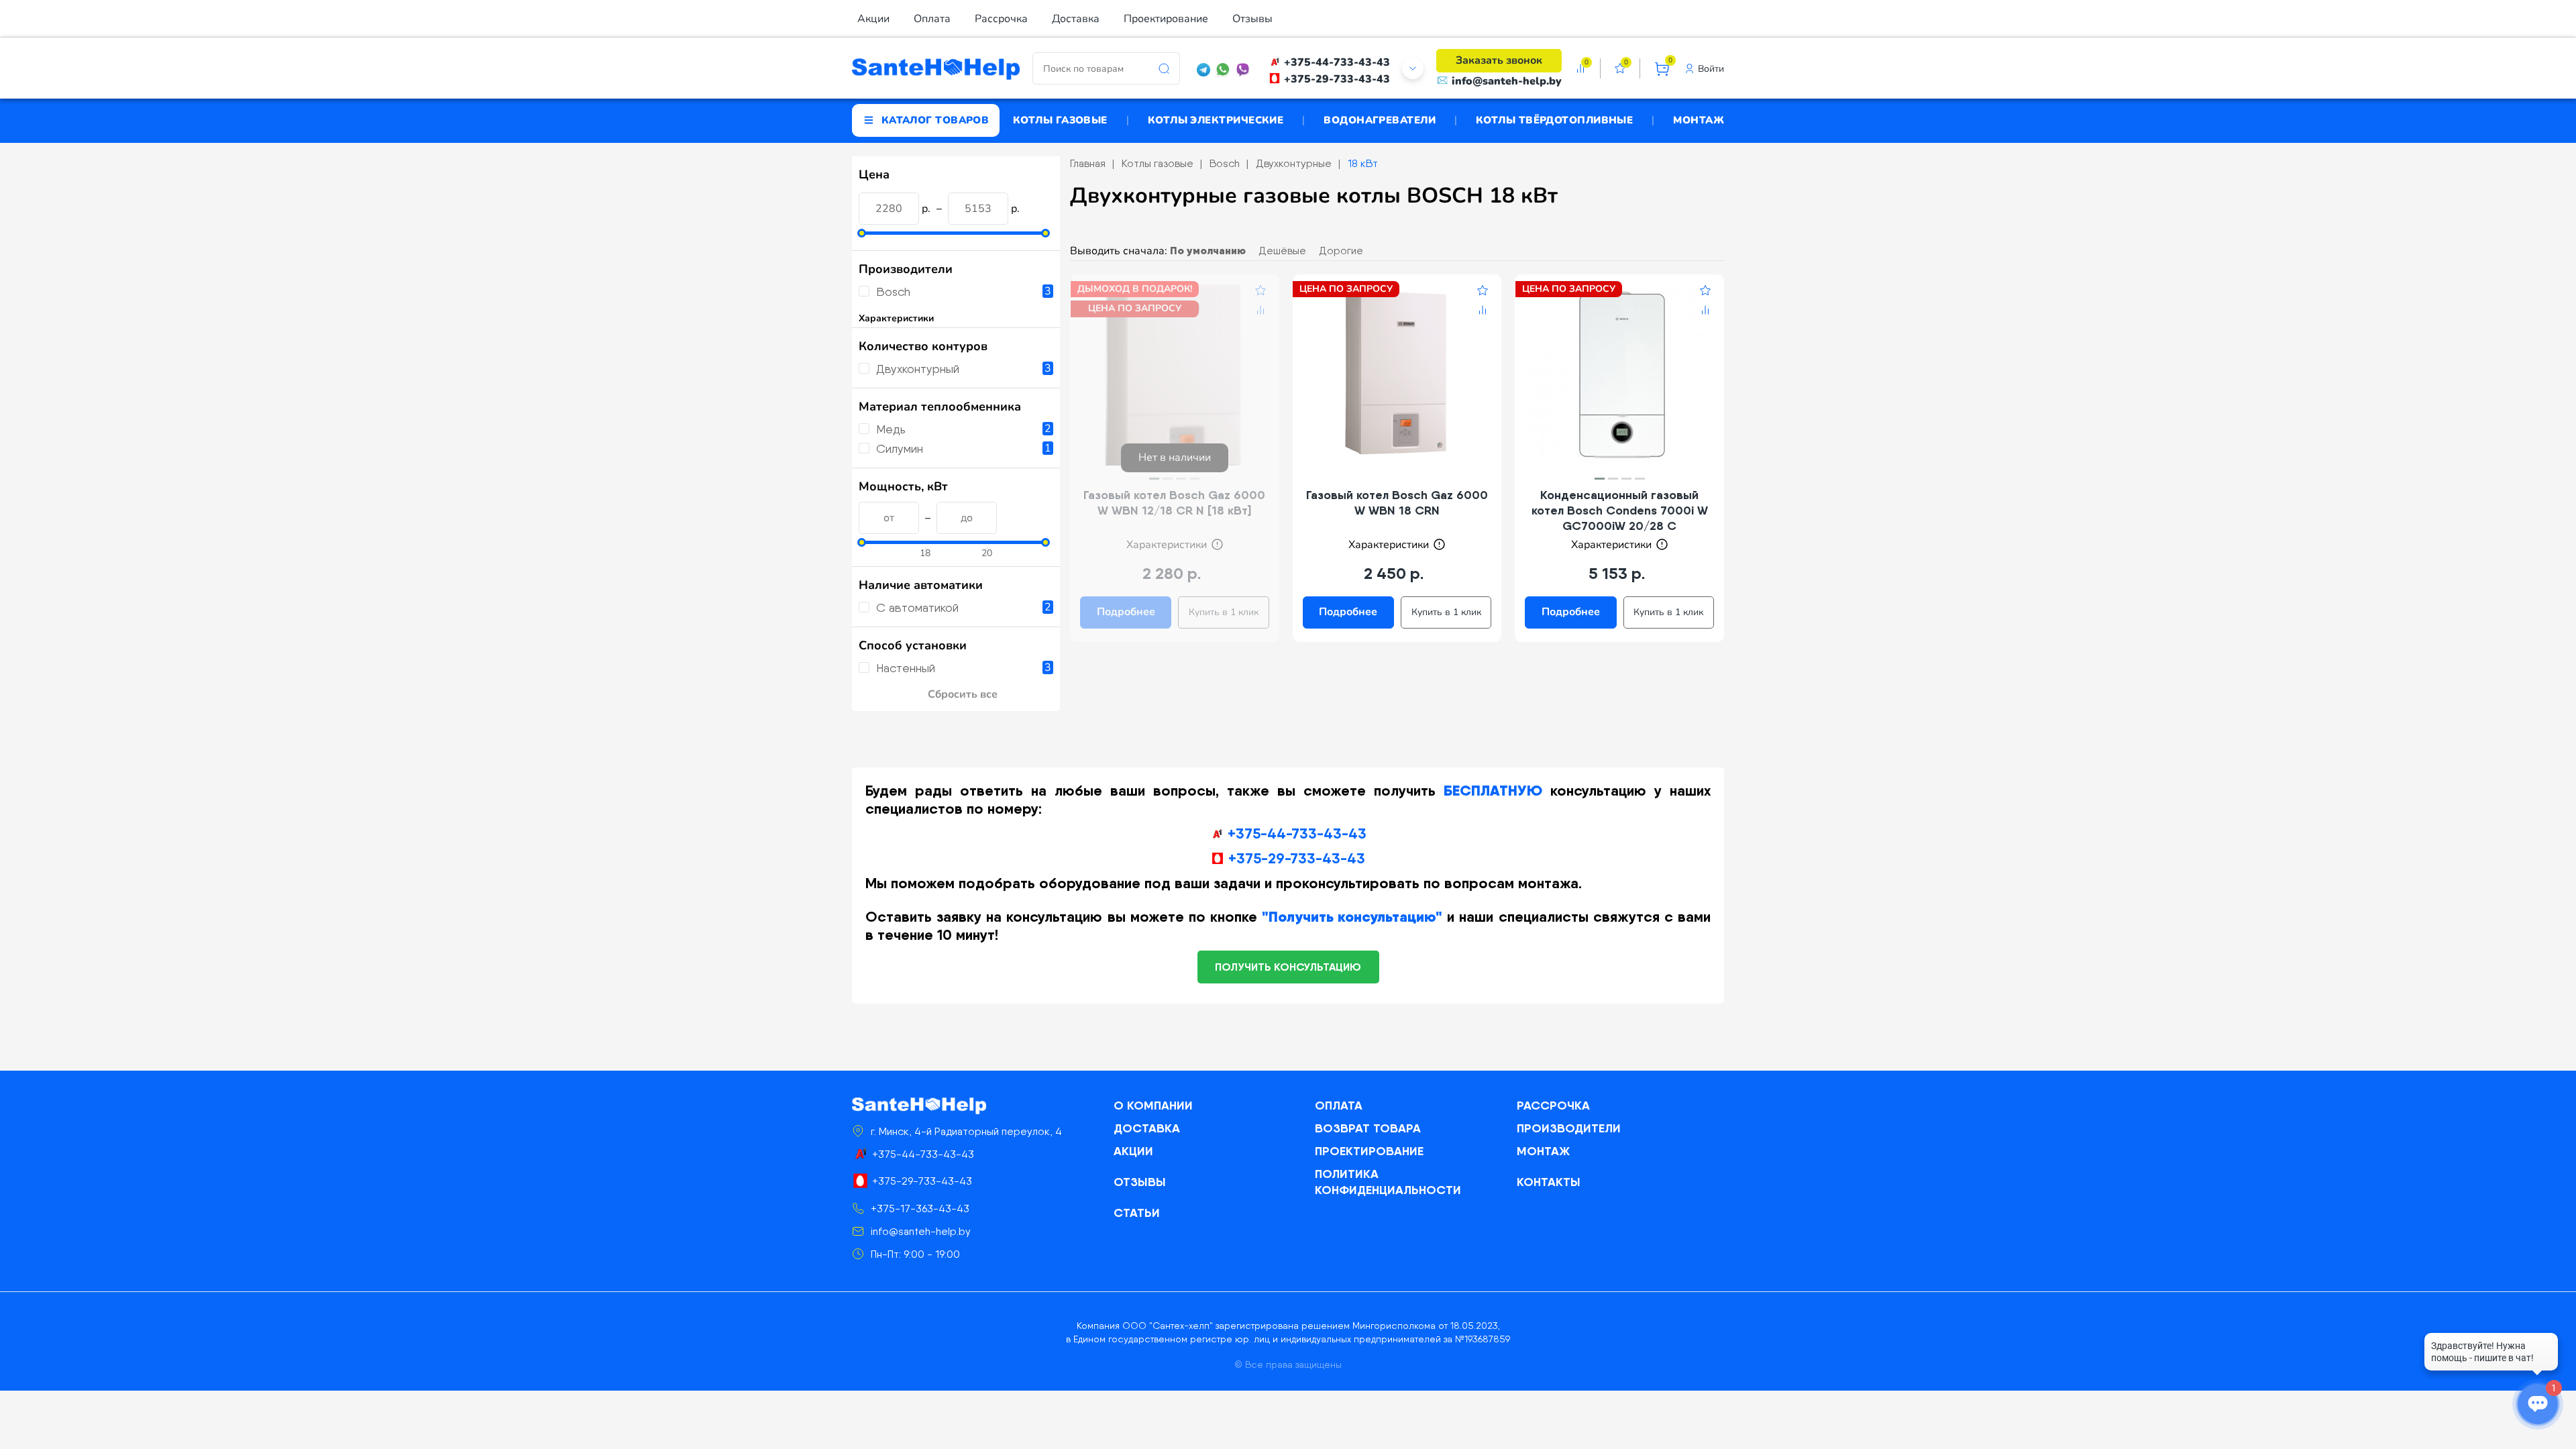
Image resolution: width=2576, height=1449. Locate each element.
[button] (1154, 479)
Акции (873, 19)
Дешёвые (1282, 251)
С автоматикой (917, 607)
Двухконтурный (918, 369)
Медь (891, 429)
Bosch (893, 291)
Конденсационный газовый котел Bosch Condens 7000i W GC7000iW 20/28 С (1620, 510)
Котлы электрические (1216, 120)
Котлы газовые (1060, 120)
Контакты (1549, 1182)
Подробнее (1126, 612)
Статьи (1137, 1213)
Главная (1088, 163)
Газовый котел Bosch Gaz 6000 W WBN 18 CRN (1397, 502)
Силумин (900, 448)
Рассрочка (1001, 19)
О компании (1153, 1105)
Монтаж (1699, 120)
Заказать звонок (1499, 60)
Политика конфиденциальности (1388, 1182)
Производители (1569, 1128)
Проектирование (1166, 19)
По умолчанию (1208, 250)
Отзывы (1252, 19)
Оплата (932, 19)
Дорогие (1341, 251)
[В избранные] (1260, 292)
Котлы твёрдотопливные (1554, 120)
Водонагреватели (1380, 120)
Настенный (906, 668)
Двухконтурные (1294, 163)
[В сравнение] (1260, 312)
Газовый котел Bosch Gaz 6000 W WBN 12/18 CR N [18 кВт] (1174, 502)
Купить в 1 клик (1224, 612)
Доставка (1076, 19)
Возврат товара (1368, 1128)
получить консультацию (1288, 967)
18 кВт (1363, 163)
